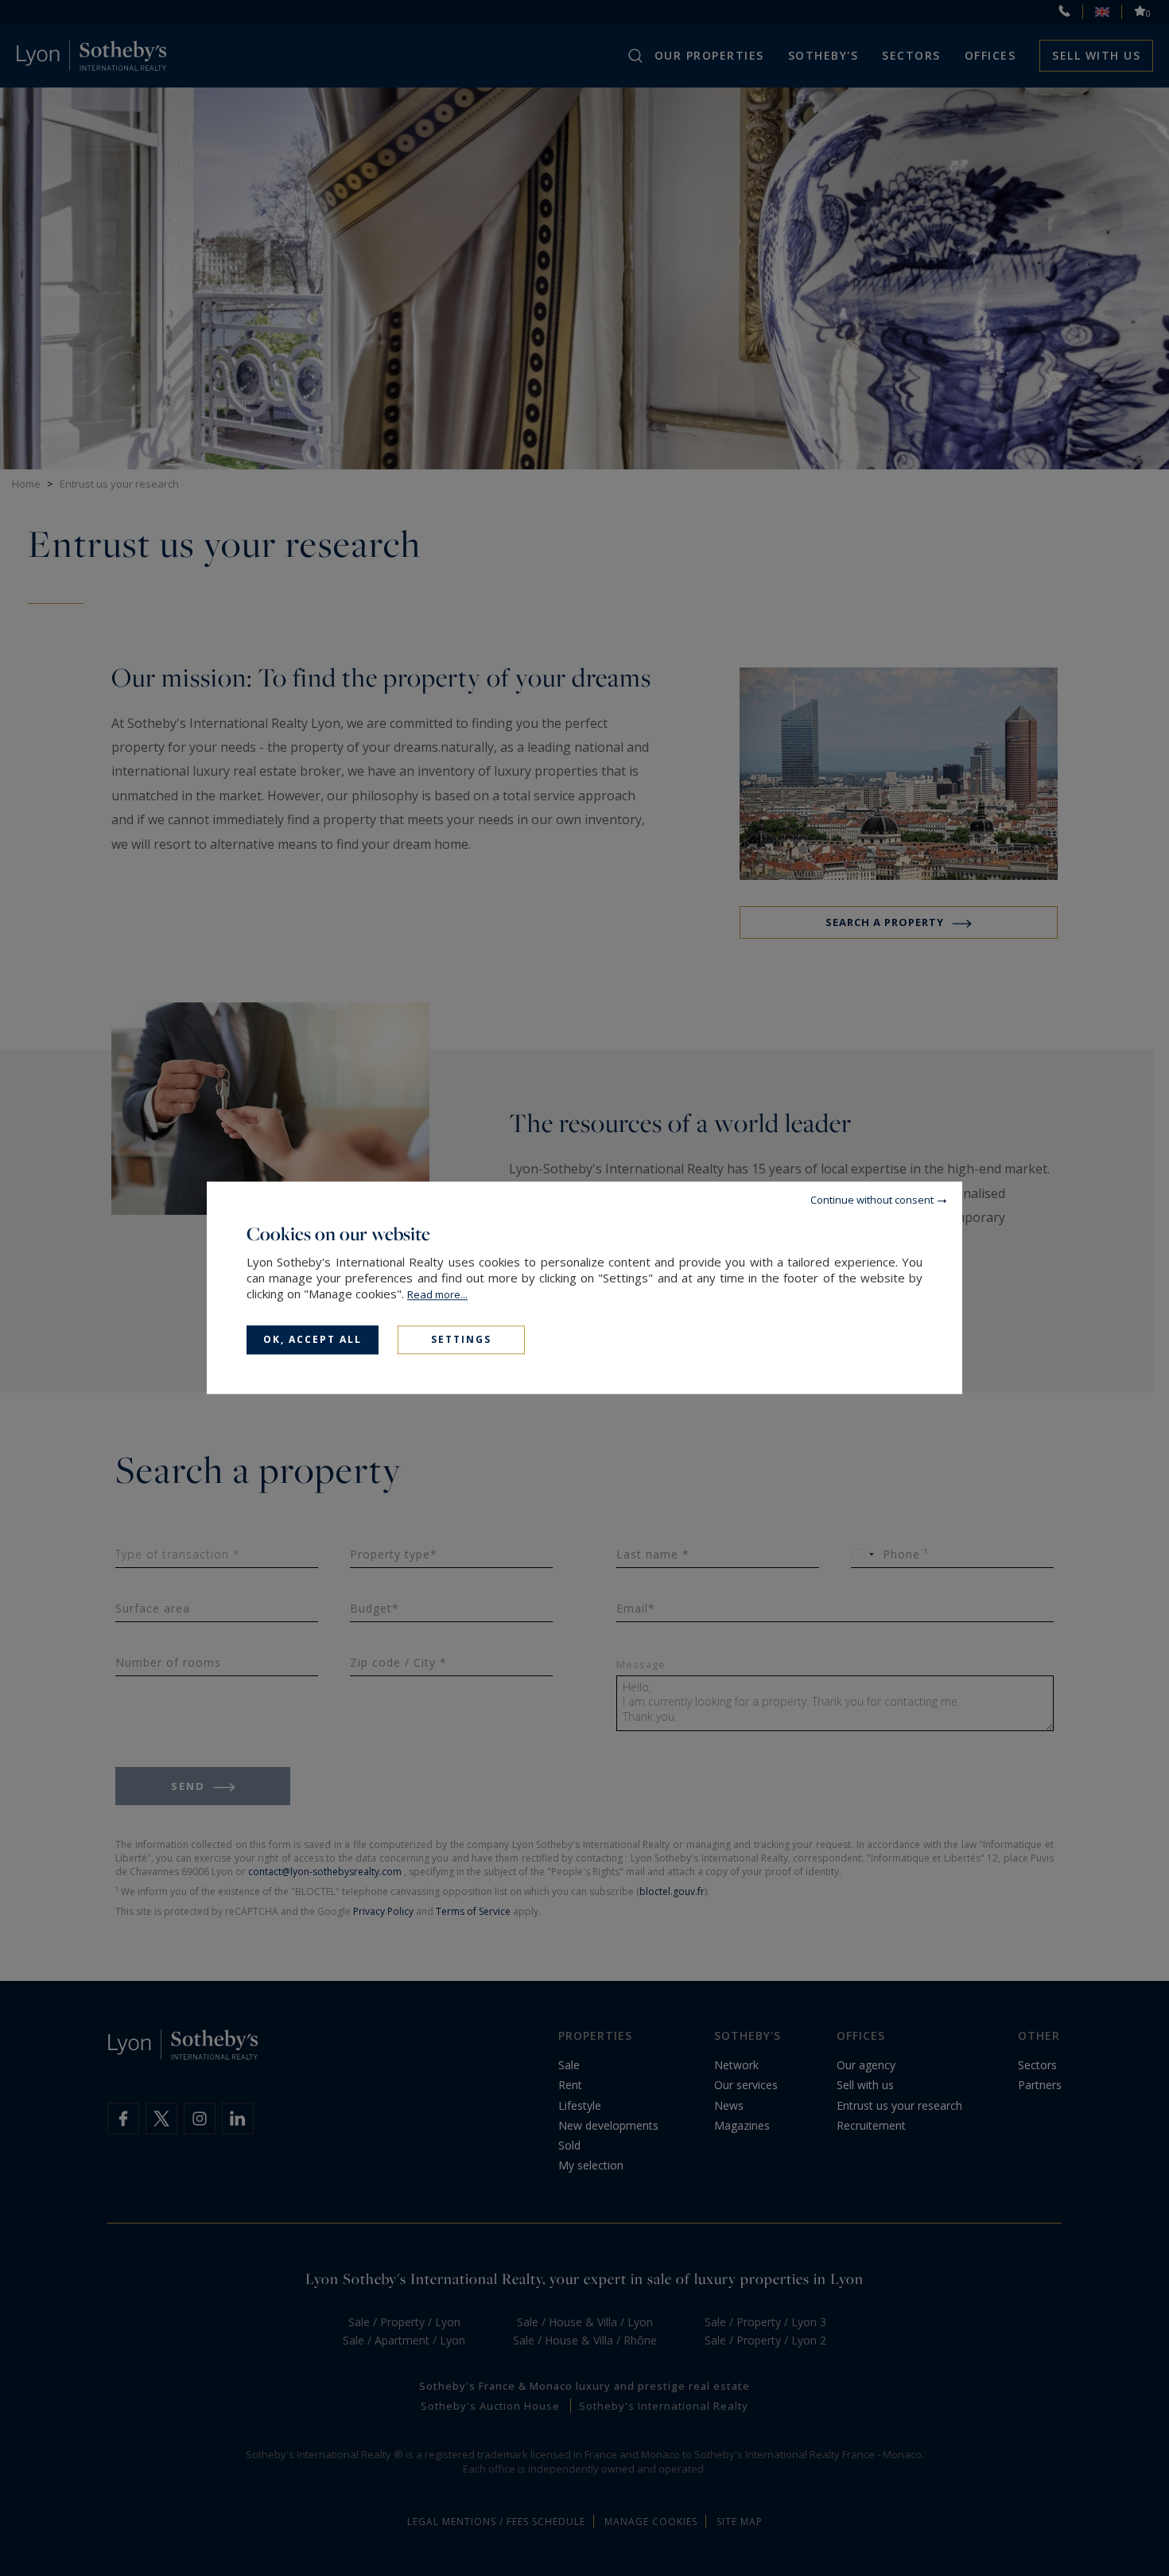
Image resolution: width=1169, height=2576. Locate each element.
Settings (461, 1339)
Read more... (437, 1294)
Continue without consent (872, 1200)
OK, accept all (313, 1339)
